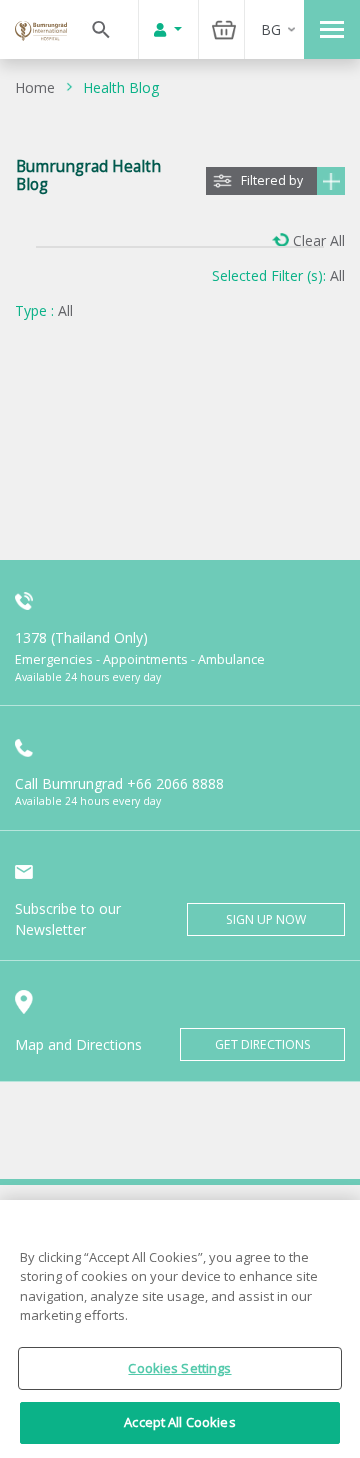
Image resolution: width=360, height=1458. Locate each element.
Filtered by (272, 180)
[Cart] (224, 29)
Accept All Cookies (179, 1422)
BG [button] (271, 29)
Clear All (319, 240)
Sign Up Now (266, 919)
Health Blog (121, 87)
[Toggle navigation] (332, 29)
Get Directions (263, 1044)
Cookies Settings (179, 1368)
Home (35, 87)
